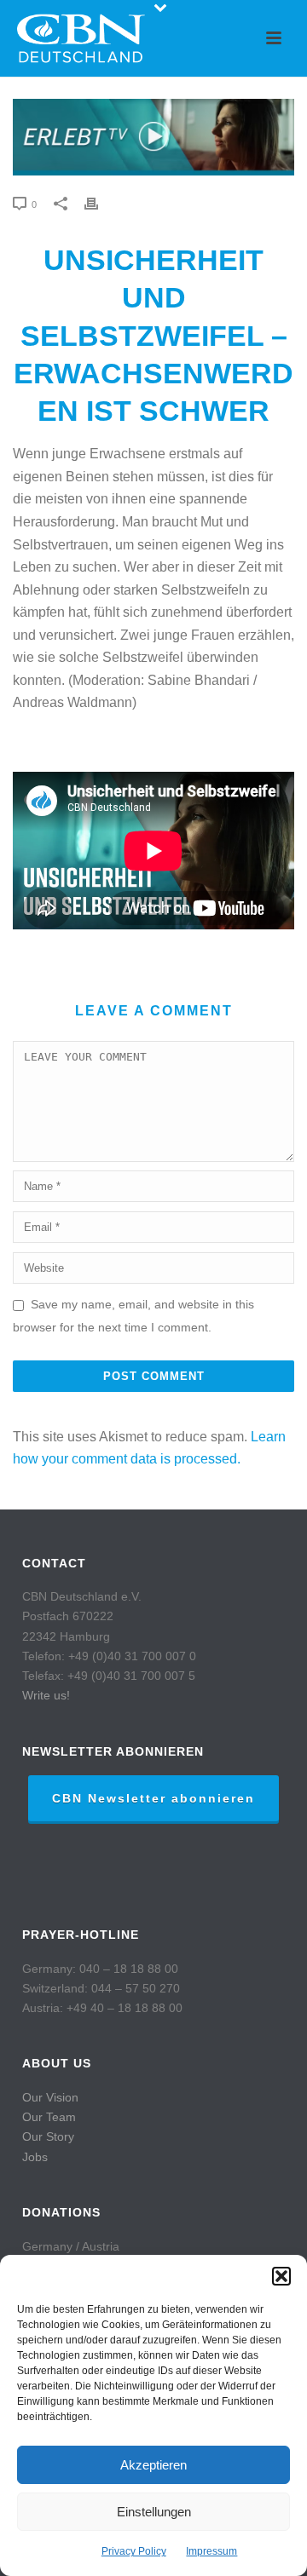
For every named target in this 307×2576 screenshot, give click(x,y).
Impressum (211, 2551)
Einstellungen (154, 2512)
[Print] (100, 204)
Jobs (35, 2157)
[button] (281, 2276)
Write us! (46, 1695)
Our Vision (50, 2097)
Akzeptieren (153, 2465)
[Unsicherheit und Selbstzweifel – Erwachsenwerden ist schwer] (153, 137)
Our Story (48, 2136)
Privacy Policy (134, 2551)
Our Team (49, 2117)
